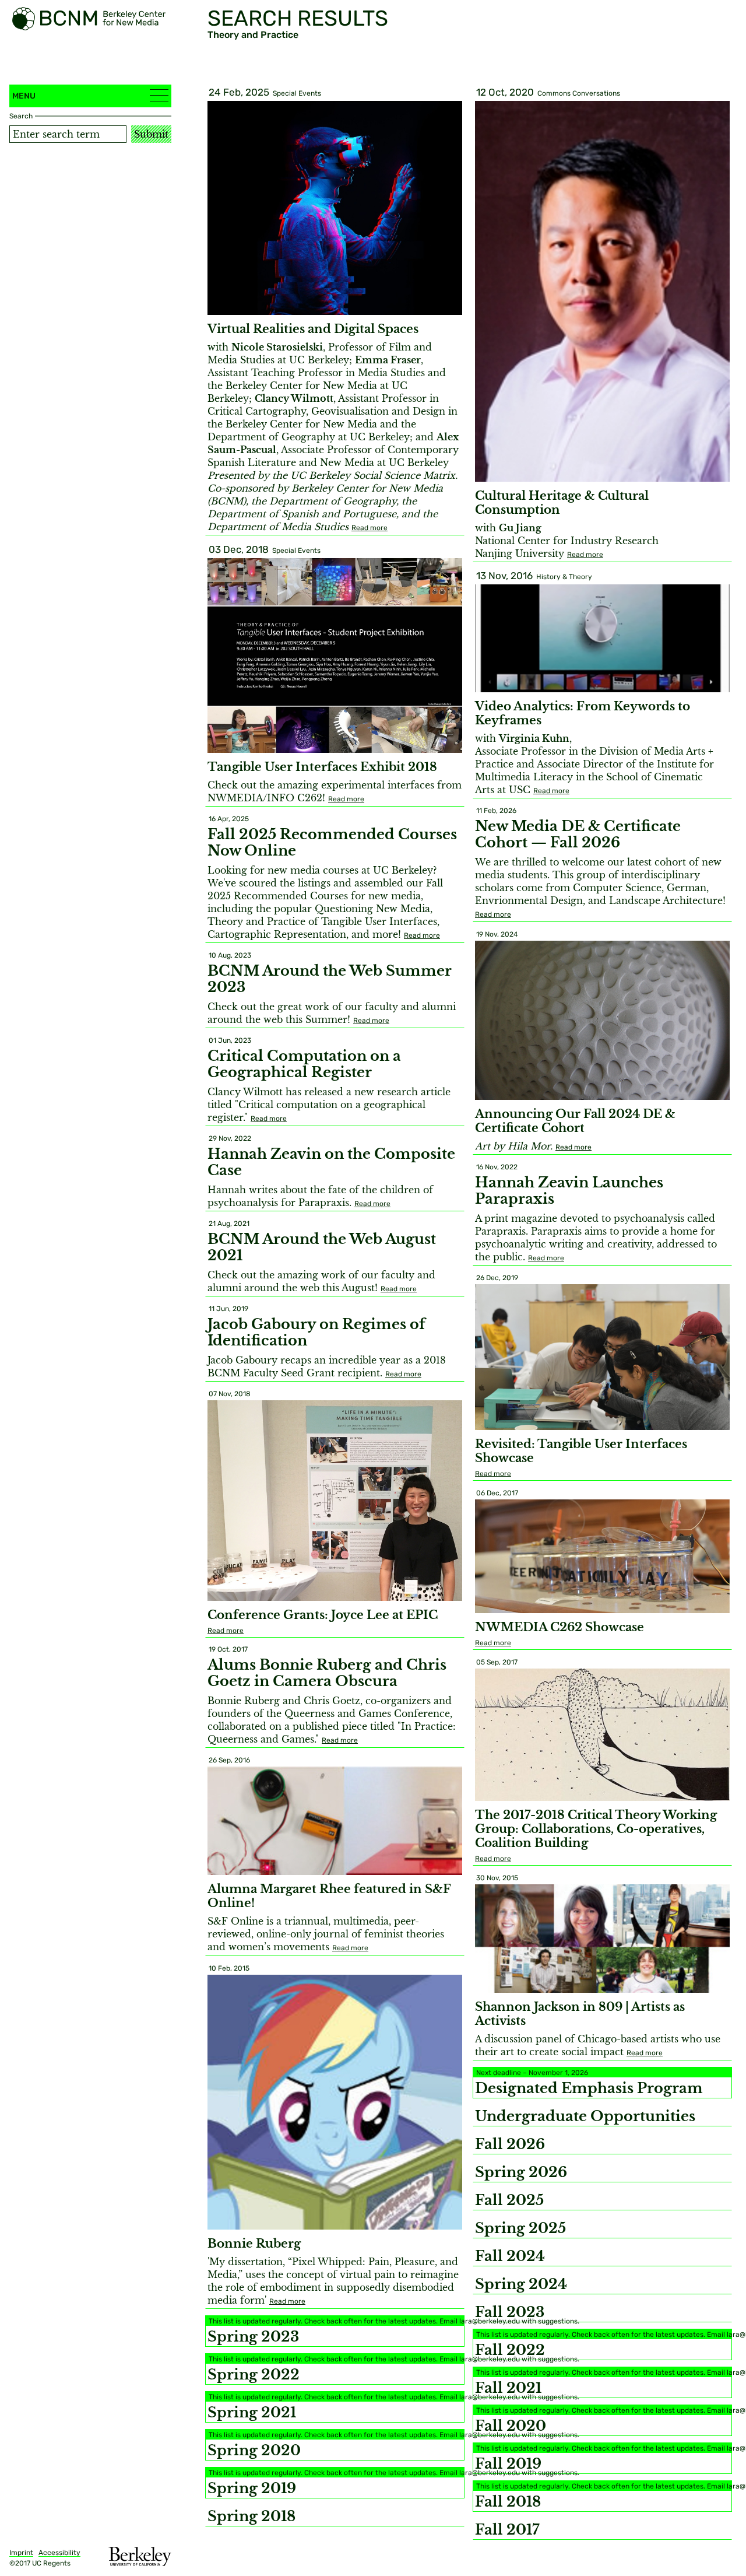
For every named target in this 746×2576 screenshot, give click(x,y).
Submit (151, 134)
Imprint (21, 2553)
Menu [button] (24, 96)
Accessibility (59, 2553)
